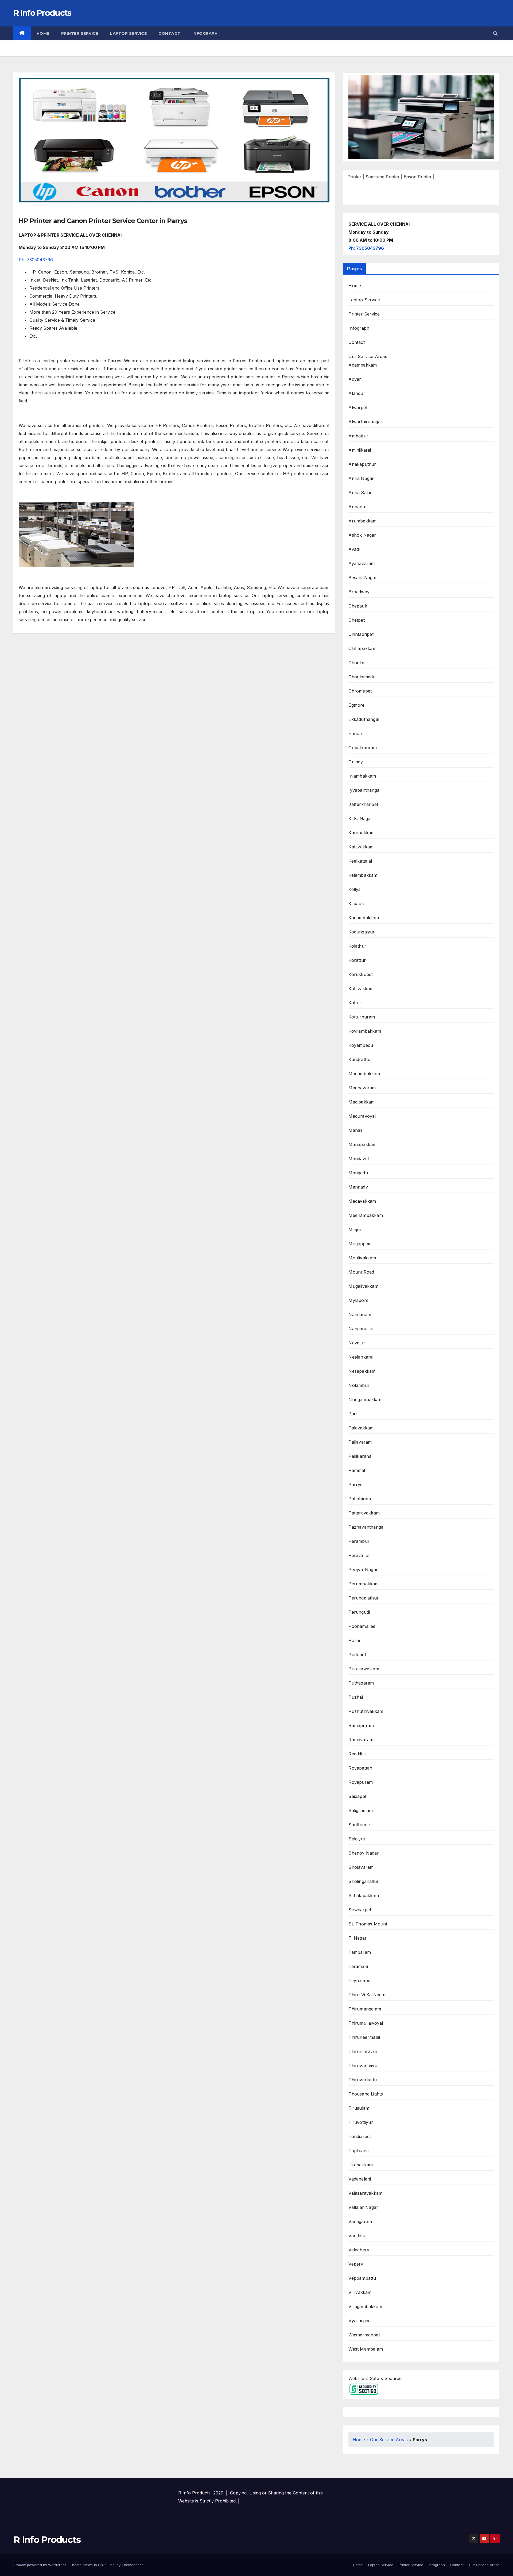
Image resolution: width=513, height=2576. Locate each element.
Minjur (355, 1229)
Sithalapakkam (364, 1896)
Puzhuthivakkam (366, 1711)
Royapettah (360, 1768)
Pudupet (357, 1655)
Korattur (357, 960)
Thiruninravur (363, 2051)
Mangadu (358, 1173)
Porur (355, 1640)
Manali (355, 1130)
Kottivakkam (361, 989)
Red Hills (357, 1754)
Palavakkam (361, 1428)
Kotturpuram (362, 1017)
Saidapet (357, 1796)
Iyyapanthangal (364, 790)
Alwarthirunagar (365, 422)
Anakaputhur (362, 464)
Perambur (359, 1541)
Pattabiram (360, 1499)
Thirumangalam (365, 2009)
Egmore (356, 705)
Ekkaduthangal (364, 719)
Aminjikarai (360, 450)
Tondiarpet (360, 2136)
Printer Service (80, 33)
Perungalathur (364, 1598)
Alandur (357, 393)
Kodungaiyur (362, 932)
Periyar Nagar (363, 1570)
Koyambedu (361, 1045)
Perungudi (359, 1612)
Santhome (359, 1825)
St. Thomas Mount (368, 1924)
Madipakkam (362, 1102)
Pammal (357, 1470)
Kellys (354, 889)
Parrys (355, 1485)
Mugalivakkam (363, 1286)
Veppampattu (362, 2278)
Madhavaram (362, 1088)
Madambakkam (364, 1074)
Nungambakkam (365, 1400)
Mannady (358, 1187)
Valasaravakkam (365, 2193)
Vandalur (358, 2236)
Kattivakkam (361, 847)
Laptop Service (128, 33)
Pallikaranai (360, 1456)
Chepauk (358, 606)
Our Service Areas (368, 356)
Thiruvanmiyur (364, 2066)
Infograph (205, 33)
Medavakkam (362, 1201)
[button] (495, 33)
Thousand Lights (366, 2094)
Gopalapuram (363, 748)
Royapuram (361, 1782)
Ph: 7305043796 (36, 260)
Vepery (356, 2264)
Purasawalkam (364, 1669)
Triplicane (359, 2151)
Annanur (358, 507)
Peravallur (359, 1555)
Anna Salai (360, 493)
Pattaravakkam (364, 1513)
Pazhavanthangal (366, 1527)
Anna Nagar (361, 478)
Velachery (359, 2250)
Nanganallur (361, 1329)
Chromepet (360, 691)
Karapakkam (362, 833)
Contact (170, 33)
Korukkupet (361, 974)
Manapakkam (362, 1144)
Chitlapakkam (362, 648)
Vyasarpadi (360, 2321)
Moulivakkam (362, 1258)
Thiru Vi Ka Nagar (367, 1995)
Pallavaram (360, 1442)
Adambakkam (363, 365)
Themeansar (132, 2565)
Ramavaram (361, 1740)
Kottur (355, 1003)
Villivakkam (360, 2292)
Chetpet (356, 620)
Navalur (357, 1343)
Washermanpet (364, 2335)
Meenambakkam (366, 1215)
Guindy (356, 762)
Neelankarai (361, 1357)
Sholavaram (361, 1867)
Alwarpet (358, 407)
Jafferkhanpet (363, 804)
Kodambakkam (364, 918)
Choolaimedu (362, 677)
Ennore (356, 733)
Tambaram (360, 1952)
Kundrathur (360, 1059)
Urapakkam (361, 2165)
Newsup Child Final (99, 2565)
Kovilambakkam (365, 1031)
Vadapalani (360, 2179)
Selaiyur (357, 1839)
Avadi (354, 549)
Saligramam (361, 1810)
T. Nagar (357, 1938)
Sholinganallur (364, 1881)
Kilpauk (356, 903)
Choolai (356, 663)
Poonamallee (362, 1626)
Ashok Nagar (362, 535)
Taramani (358, 1966)
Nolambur (359, 1385)
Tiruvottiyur (361, 2122)
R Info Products (42, 13)
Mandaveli (359, 1159)
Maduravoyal (362, 1116)
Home (43, 33)
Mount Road (361, 1272)
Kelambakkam (363, 875)
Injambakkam (362, 776)
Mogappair (360, 1244)
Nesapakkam (362, 1371)
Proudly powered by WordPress (40, 2565)
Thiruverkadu (362, 2080)
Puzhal (356, 1697)
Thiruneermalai (364, 2037)
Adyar (355, 379)
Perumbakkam (364, 1584)
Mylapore (358, 1300)
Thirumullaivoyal (366, 2023)
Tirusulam (359, 2108)
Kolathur (357, 946)
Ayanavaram (362, 563)
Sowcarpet (360, 1910)
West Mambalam (366, 2349)
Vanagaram (360, 2221)
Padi (353, 1414)
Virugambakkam (365, 2306)
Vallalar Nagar (363, 2207)
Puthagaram (361, 1683)
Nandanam (360, 1314)
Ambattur (358, 436)
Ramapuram (361, 1725)
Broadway (359, 592)
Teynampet (360, 1981)
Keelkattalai (360, 861)
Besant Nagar (363, 578)
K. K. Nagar (360, 818)
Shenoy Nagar (364, 1853)
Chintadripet (361, 634)
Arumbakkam (362, 521)
